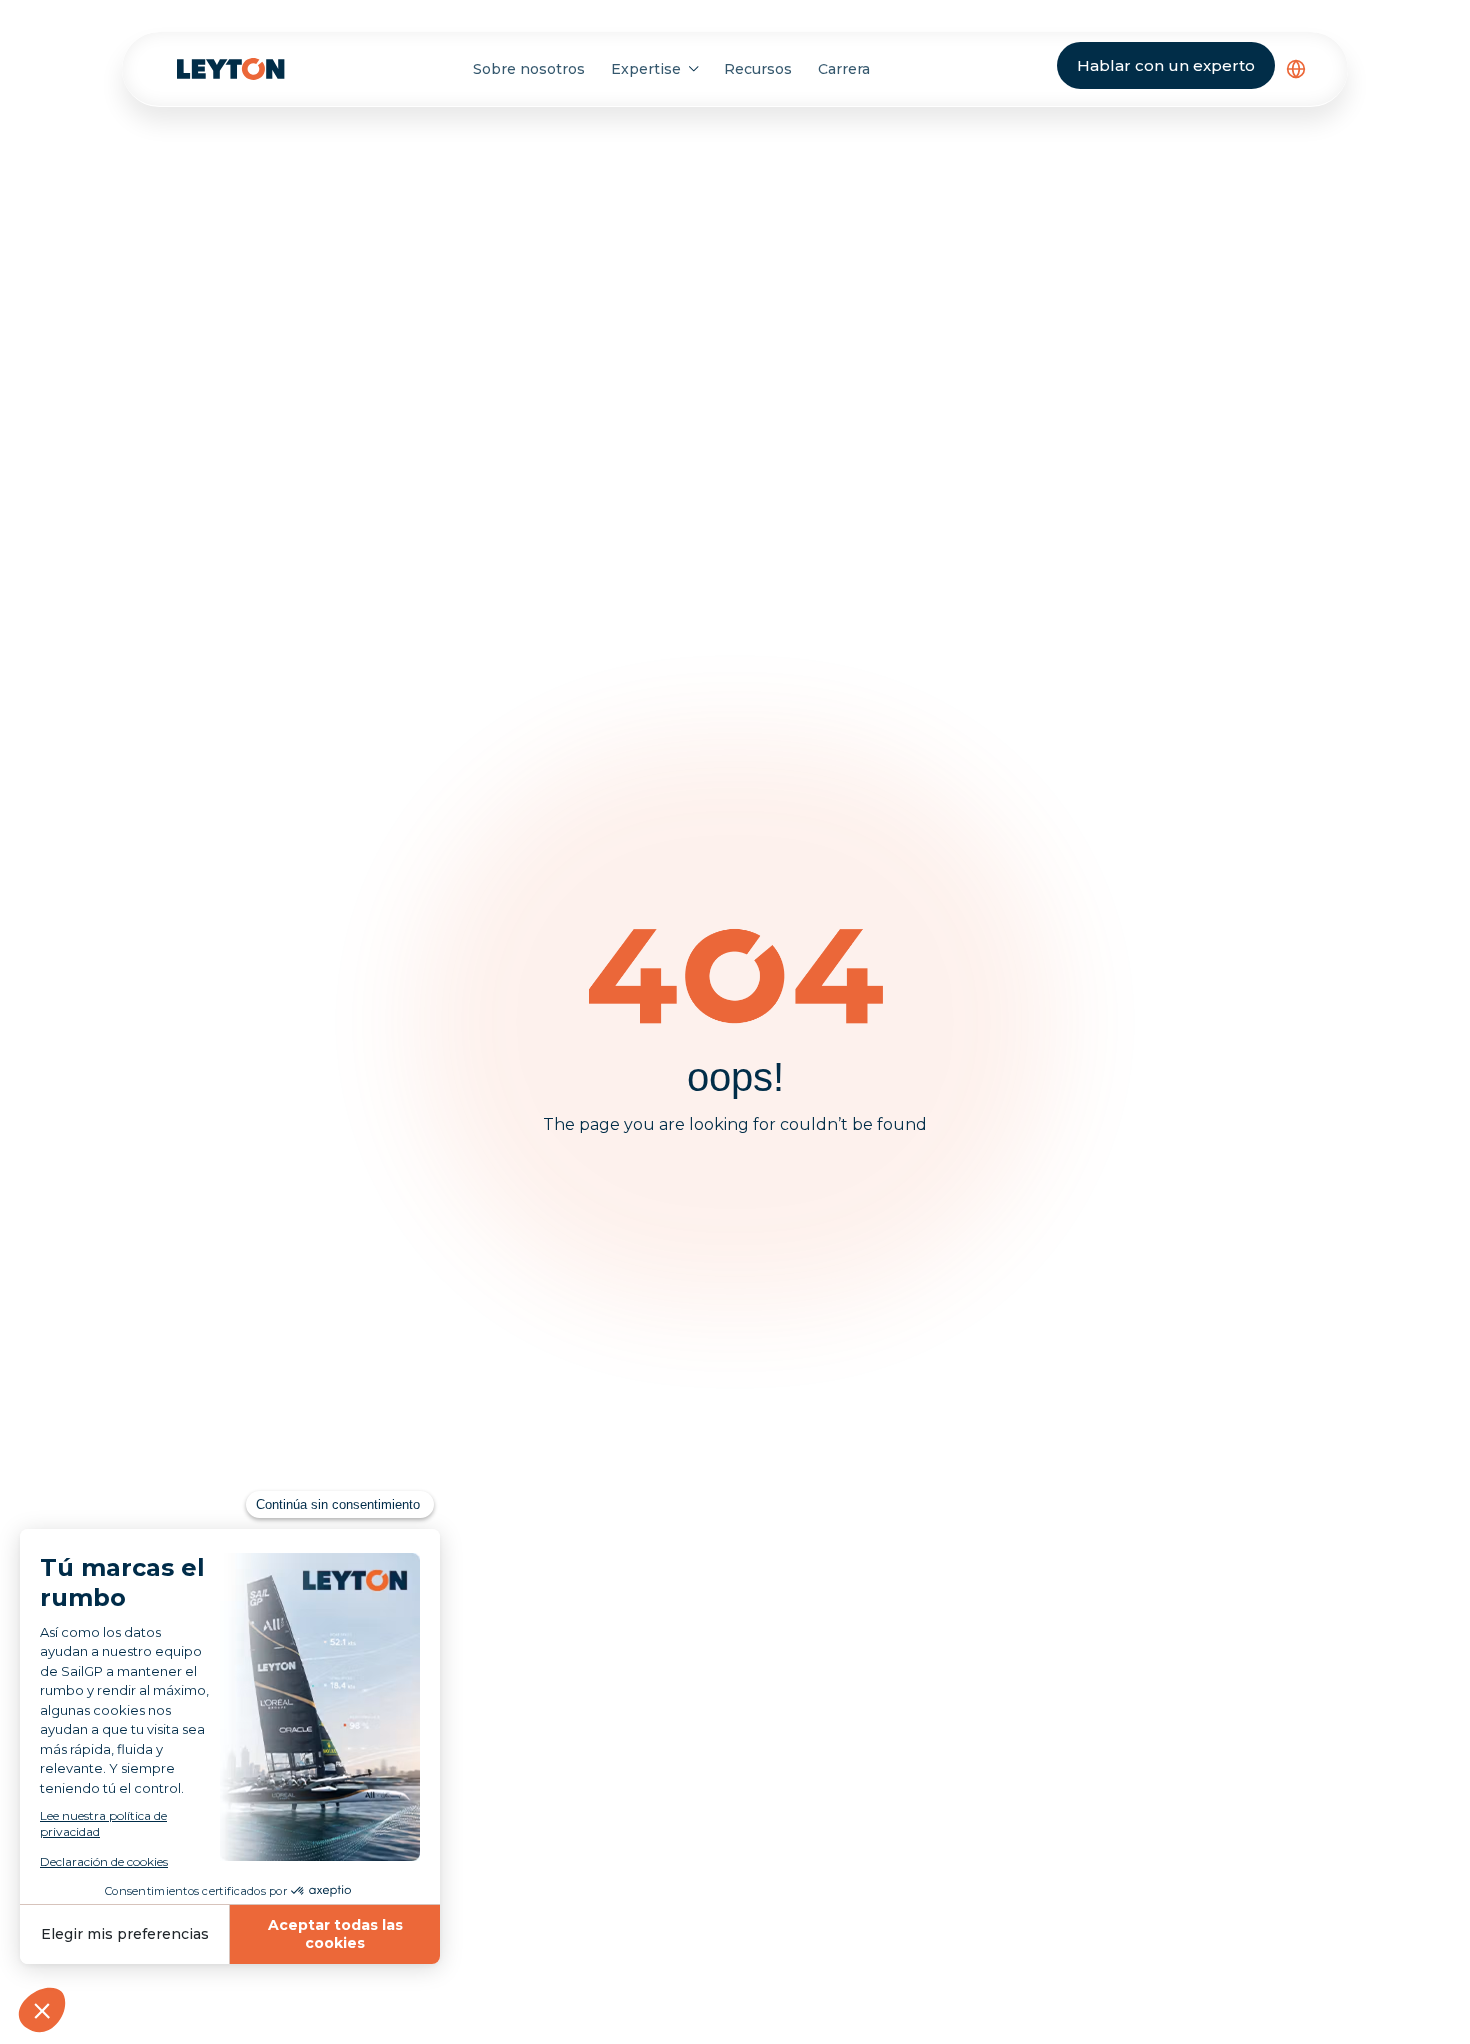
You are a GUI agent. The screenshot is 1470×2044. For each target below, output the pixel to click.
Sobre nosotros (529, 69)
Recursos (758, 69)
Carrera (844, 69)
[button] (1296, 69)
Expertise (646, 69)
